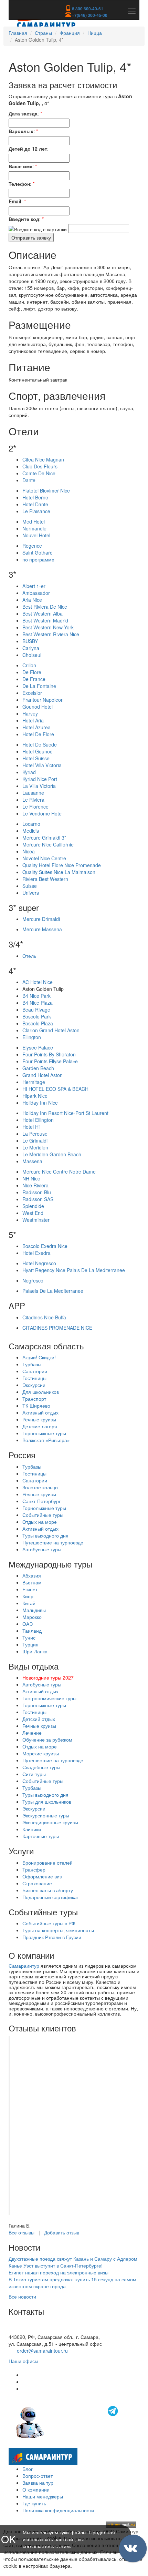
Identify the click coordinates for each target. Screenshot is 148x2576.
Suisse (30, 886)
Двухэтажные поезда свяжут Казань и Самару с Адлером (73, 2259)
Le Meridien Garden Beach (52, 1154)
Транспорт (34, 1399)
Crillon (29, 665)
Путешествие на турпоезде (53, 1542)
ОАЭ (28, 1624)
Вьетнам (32, 1582)
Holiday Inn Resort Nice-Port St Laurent (65, 1113)
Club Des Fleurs (40, 466)
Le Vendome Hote (42, 813)
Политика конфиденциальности (58, 2510)
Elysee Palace (38, 1047)
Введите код (24, 219)
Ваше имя (20, 166)
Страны (43, 33)
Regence (32, 546)
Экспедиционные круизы (50, 1822)
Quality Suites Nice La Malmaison (59, 872)
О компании (36, 2489)
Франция (70, 33)
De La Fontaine (39, 686)
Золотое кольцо (40, 1487)
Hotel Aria (33, 720)
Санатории (35, 1371)
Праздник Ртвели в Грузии (52, 1937)
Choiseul (32, 655)
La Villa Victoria (39, 786)
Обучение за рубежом (47, 1740)
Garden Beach (38, 1068)
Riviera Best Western (45, 879)
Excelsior (32, 693)
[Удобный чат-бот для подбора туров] (68, 2422)
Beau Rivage (36, 1010)
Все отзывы (22, 2232)
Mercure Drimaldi (41, 919)
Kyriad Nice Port (40, 779)
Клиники (32, 1829)
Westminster (36, 1220)
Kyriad (29, 772)
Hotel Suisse (36, 758)
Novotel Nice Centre (44, 858)
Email (15, 201)
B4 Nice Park (36, 996)
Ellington (32, 1037)
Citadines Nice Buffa (44, 1317)
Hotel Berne (35, 497)
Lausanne (33, 793)
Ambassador (36, 593)
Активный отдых (40, 1412)
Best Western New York (48, 627)
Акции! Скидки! (39, 1357)
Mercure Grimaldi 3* (44, 838)
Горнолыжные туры (44, 1433)
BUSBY (30, 641)
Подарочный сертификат (51, 1897)
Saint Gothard (38, 552)
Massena (32, 1161)
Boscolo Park (37, 1016)
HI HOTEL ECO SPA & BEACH (55, 1089)
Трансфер (34, 1869)
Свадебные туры (41, 1767)
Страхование (37, 1883)
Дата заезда (23, 113)
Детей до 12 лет (28, 149)
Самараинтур (24, 1966)
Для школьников (41, 1392)
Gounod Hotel (38, 707)
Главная (18, 33)
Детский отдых (39, 1719)
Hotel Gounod (38, 751)
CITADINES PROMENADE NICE (57, 1328)
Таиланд (32, 1631)
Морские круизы (41, 1753)
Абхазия (32, 1575)
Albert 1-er (34, 586)
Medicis (31, 831)
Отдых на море (40, 1522)
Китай (29, 1603)
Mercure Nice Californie (48, 844)
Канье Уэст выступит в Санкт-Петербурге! (56, 2265)
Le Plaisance (36, 511)
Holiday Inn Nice (40, 1103)
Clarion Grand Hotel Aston (51, 1030)
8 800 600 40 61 (27, 2330)
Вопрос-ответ (38, 2476)
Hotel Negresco (39, 1263)
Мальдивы (34, 1610)
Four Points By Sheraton (49, 1054)
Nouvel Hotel (36, 535)
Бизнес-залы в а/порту (48, 1890)
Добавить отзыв (62, 2232)
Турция (30, 1644)
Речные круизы (39, 1419)
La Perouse (35, 1134)
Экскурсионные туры (46, 1815)
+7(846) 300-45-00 (89, 15)
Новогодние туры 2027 (48, 1677)
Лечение (32, 1733)
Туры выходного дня (45, 1535)
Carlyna (31, 648)
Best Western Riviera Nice (51, 634)
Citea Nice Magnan (43, 459)
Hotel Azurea (36, 727)
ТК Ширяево (36, 1406)
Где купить (34, 2503)
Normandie (34, 528)
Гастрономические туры (49, 1698)
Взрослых (21, 131)
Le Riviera (33, 800)
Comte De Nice (39, 473)
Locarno (31, 824)
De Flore (32, 672)
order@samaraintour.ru (42, 2351)
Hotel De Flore (38, 734)
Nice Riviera (35, 1185)
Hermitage (34, 1082)
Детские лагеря (40, 1426)
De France (34, 679)
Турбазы (32, 1364)
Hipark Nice (35, 1096)
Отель (29, 956)
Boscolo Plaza (38, 1023)
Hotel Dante (35, 504)
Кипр (28, 1596)
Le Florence (35, 807)
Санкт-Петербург (41, 1501)
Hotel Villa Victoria (42, 765)
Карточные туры (41, 1836)
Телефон (19, 184)
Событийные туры (43, 1515)
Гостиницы (34, 1378)
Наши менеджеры (43, 2496)
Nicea (29, 851)
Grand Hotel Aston (43, 1075)
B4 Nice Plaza (38, 1003)
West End (33, 1213)
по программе (38, 559)
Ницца (95, 33)
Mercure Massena (42, 929)
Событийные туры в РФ (49, 1923)
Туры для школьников (47, 1802)
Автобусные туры (42, 1549)
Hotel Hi (31, 1127)
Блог (28, 2469)
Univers (31, 893)
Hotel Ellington (38, 1120)
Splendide (33, 1206)
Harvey (30, 713)
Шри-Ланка (35, 1651)
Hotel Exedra (36, 1253)
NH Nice (31, 1178)
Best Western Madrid (45, 620)
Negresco (33, 1280)
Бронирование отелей (47, 1863)
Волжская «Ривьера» (46, 1440)
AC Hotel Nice (38, 982)
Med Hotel (34, 521)
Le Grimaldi (35, 1140)
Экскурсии (34, 1385)
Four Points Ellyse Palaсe (50, 1061)
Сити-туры (34, 1774)
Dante (29, 480)
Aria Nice (32, 600)
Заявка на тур (38, 2483)
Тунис (29, 1637)
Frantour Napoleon (43, 700)
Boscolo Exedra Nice (45, 1246)
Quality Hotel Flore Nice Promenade (62, 865)
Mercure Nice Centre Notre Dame (59, 1172)
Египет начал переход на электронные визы (59, 2272)
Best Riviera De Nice (45, 607)
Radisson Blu (37, 1192)
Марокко (32, 1617)
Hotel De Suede (40, 744)
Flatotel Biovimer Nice (46, 490)
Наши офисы (23, 2361)
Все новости (22, 2296)
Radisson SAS (38, 1199)
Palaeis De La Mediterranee (53, 1291)
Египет (30, 1589)
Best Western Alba (43, 613)
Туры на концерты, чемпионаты (58, 1930)
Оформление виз (42, 1876)
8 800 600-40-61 (87, 9)
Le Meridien (35, 1147)
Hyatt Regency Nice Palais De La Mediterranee (74, 1270)
